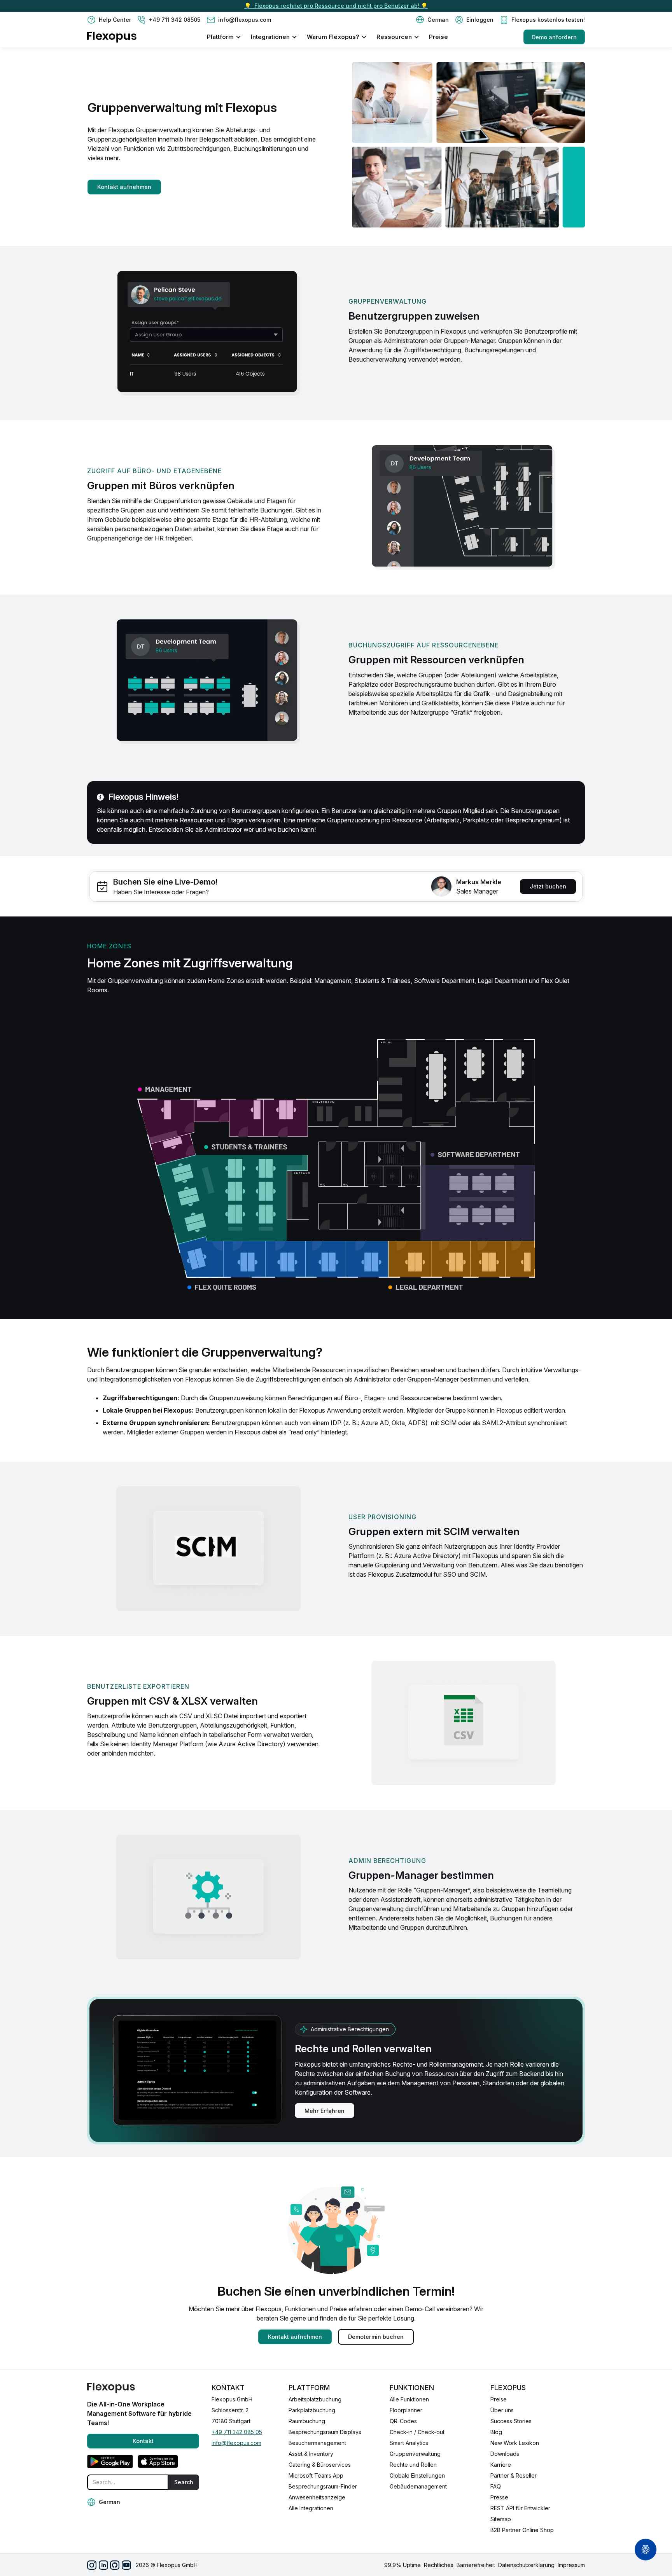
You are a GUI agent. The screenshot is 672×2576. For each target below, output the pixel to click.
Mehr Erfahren (325, 2111)
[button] (432, 20)
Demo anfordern (554, 37)
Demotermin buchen (376, 2337)
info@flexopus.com (236, 2443)
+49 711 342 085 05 (237, 2432)
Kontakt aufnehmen (124, 187)
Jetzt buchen (548, 886)
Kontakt (143, 2441)
